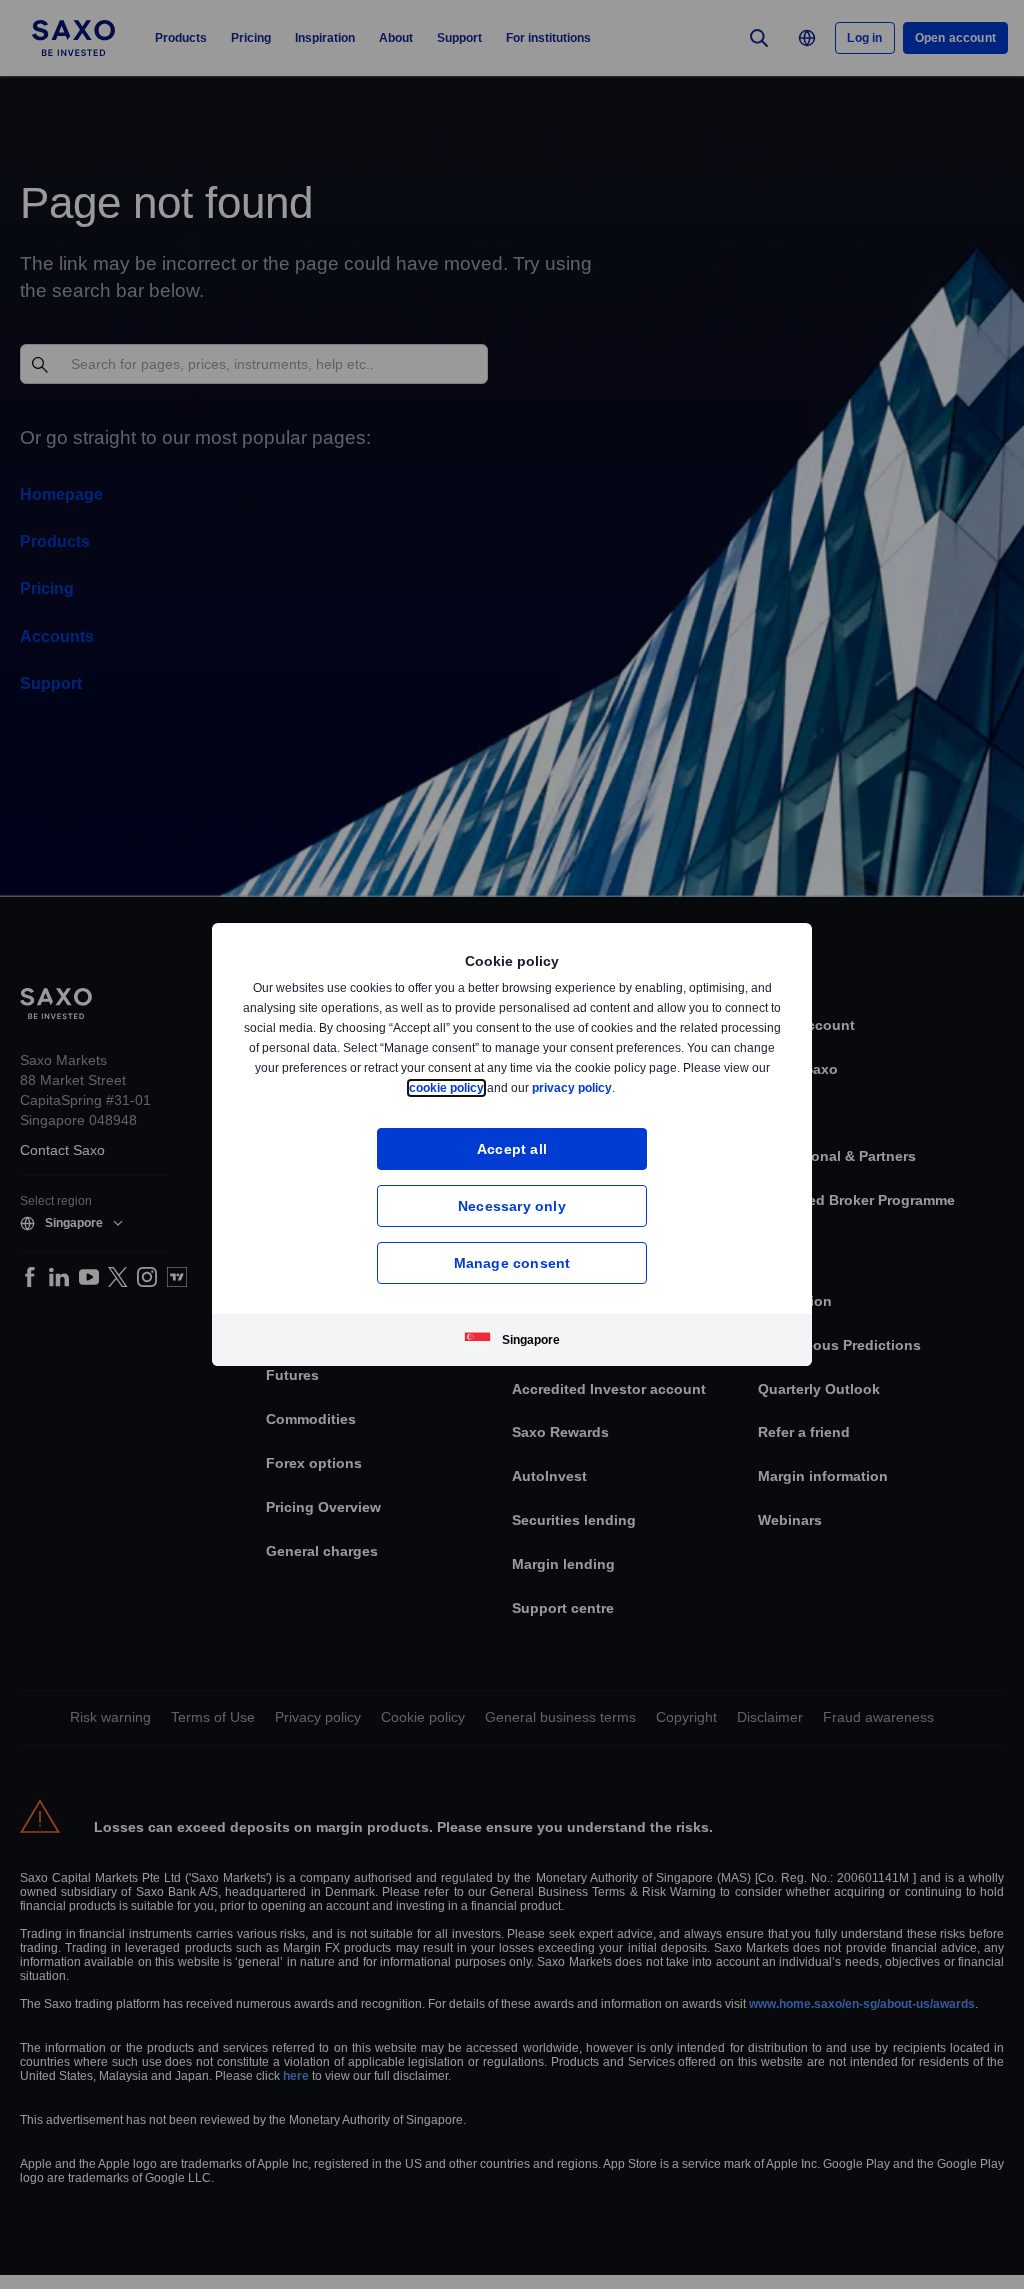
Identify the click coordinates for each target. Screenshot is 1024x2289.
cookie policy (492, 1087)
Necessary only (512, 1205)
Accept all (512, 1148)
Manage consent (512, 1262)
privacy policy (619, 1087)
